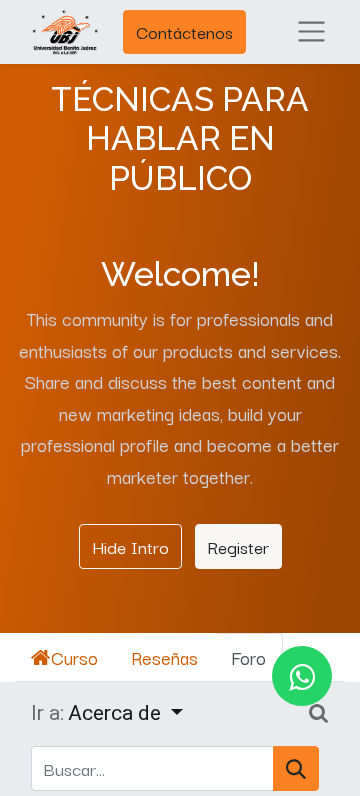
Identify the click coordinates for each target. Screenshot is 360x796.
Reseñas (164, 657)
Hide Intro (130, 546)
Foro (248, 657)
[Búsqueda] (296, 768)
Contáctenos (184, 31)
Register (238, 546)
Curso (74, 657)
